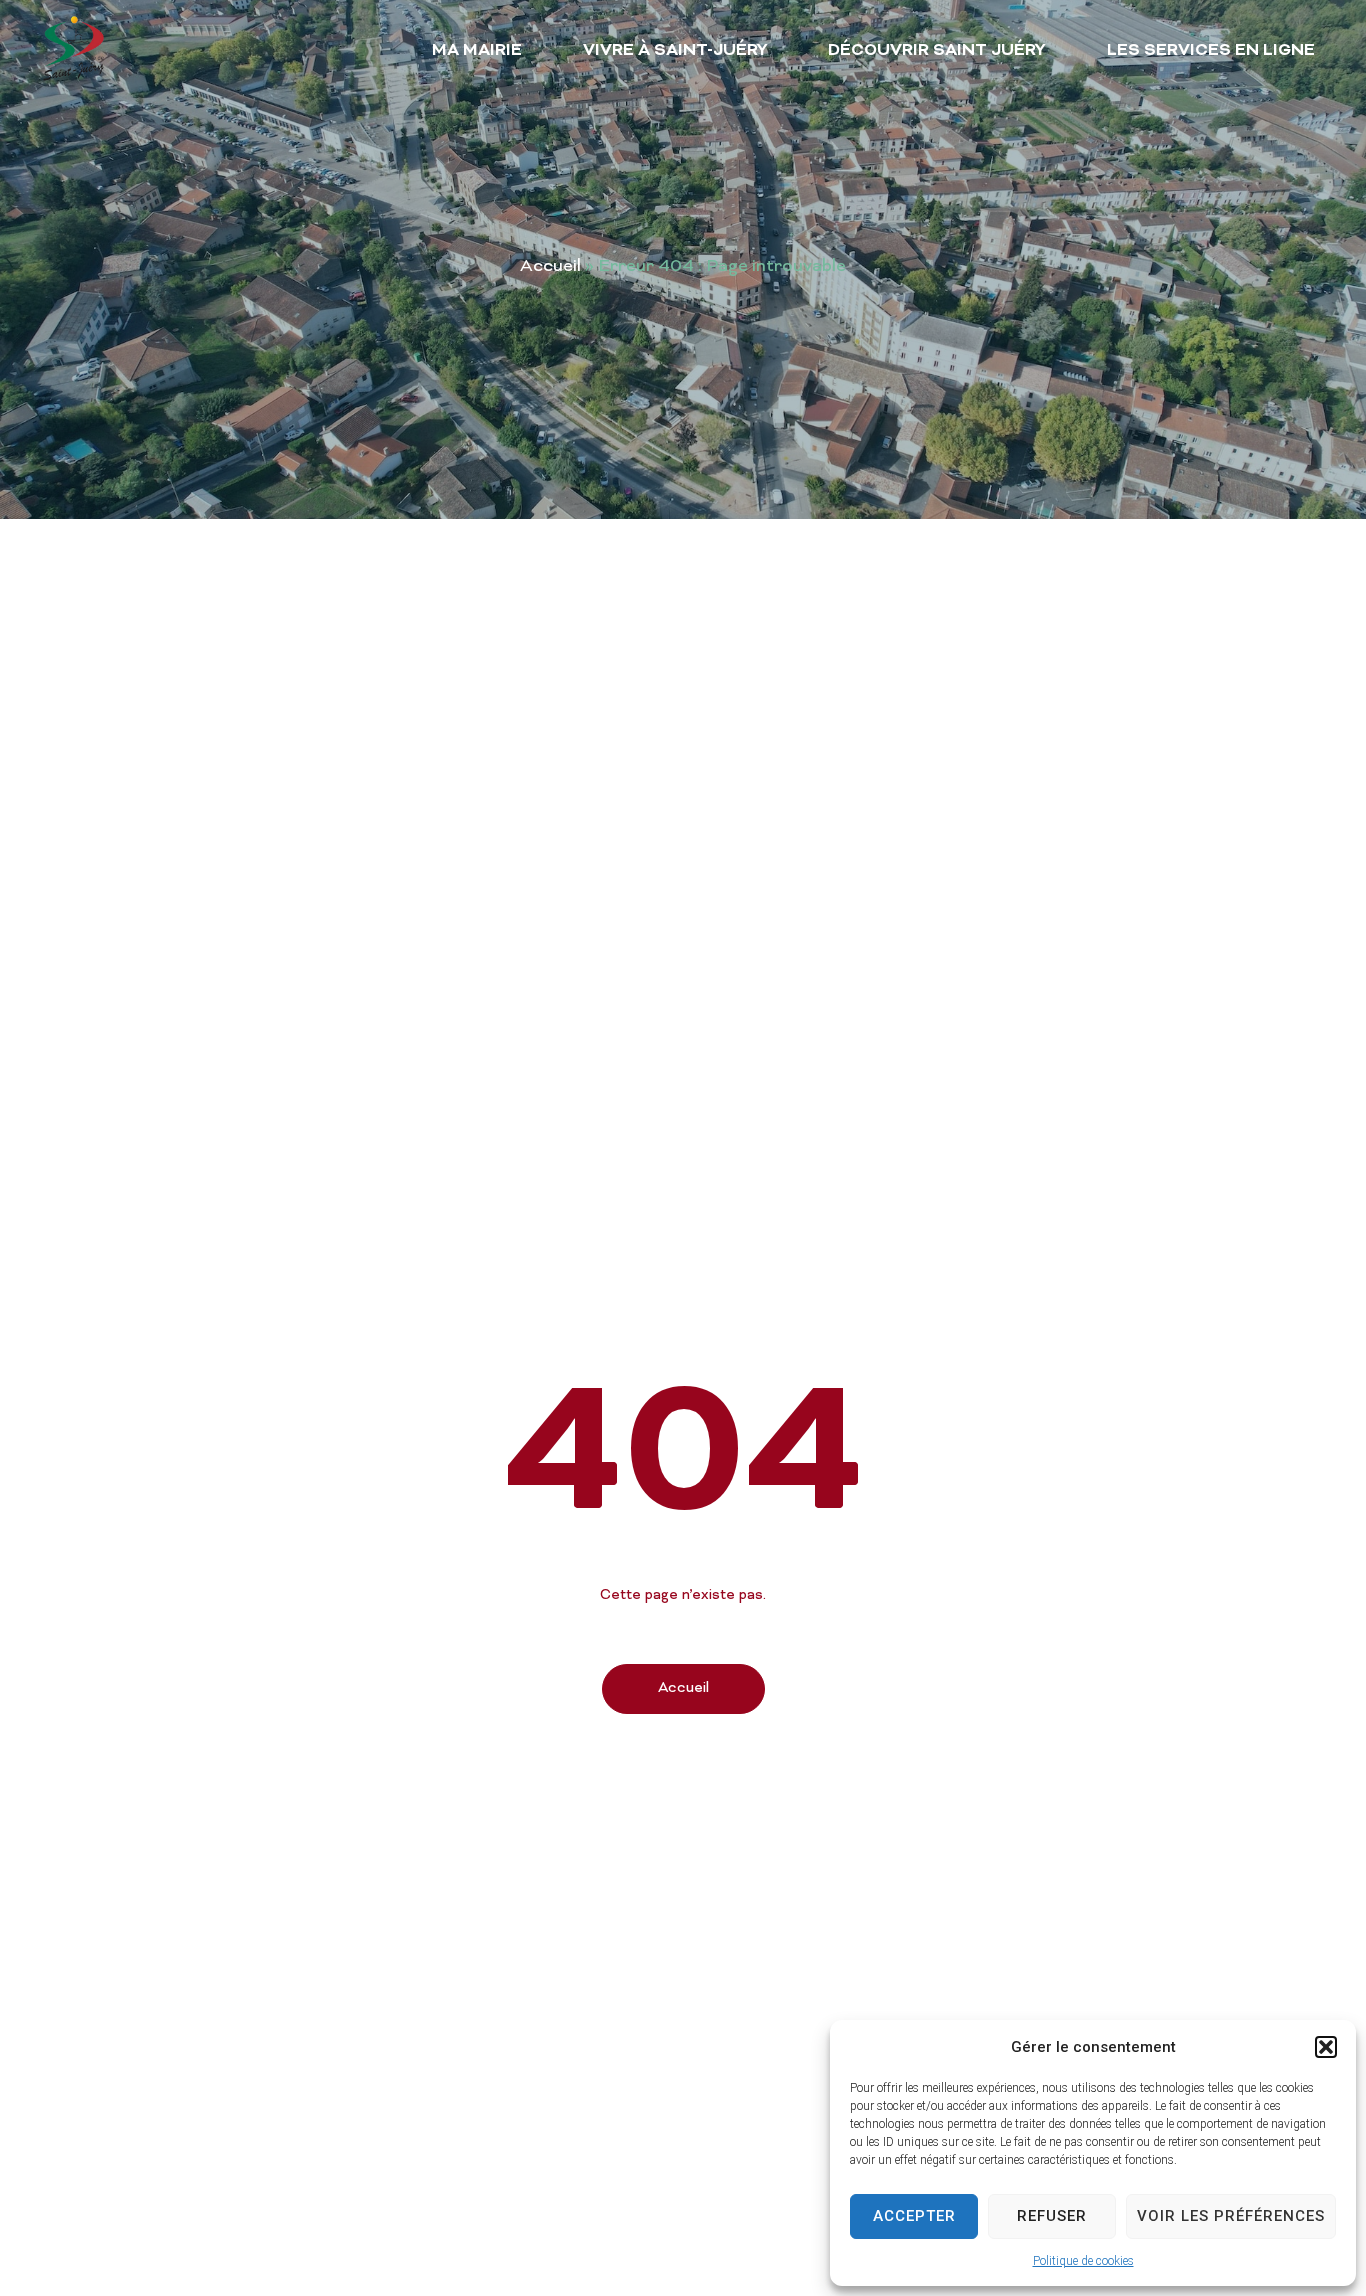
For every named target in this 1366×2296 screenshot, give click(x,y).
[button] (1326, 2047)
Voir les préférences (1231, 2216)
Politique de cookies (1083, 2261)
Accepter (914, 2216)
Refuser (1052, 2216)
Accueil (550, 267)
